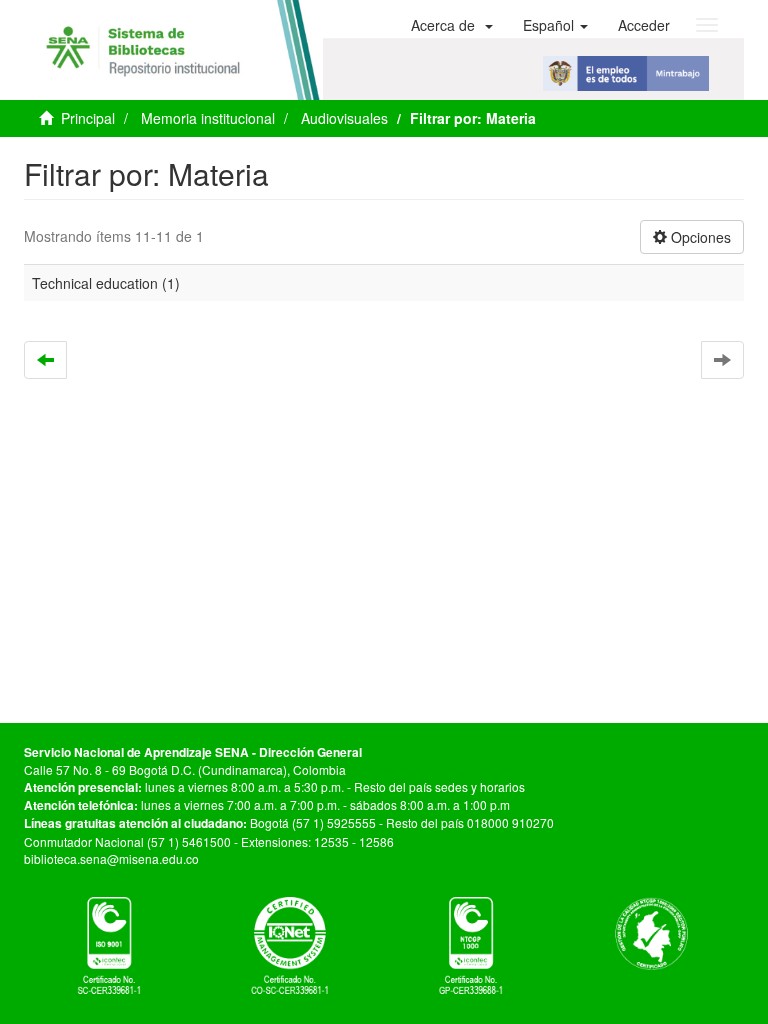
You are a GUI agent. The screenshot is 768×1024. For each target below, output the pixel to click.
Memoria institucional (208, 118)
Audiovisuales (344, 118)
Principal (88, 118)
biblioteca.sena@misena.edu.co (111, 858)
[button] (452, 25)
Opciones (699, 237)
